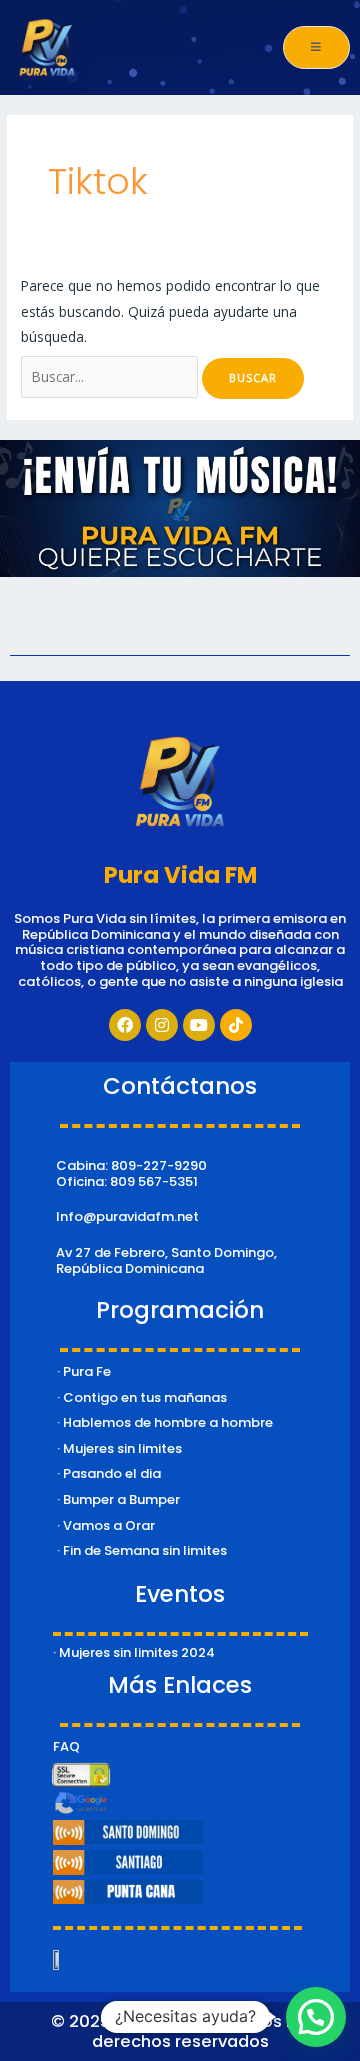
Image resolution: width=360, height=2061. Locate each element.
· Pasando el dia (109, 1473)
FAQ (66, 1746)
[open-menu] (316, 47)
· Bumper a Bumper (118, 1499)
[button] (316, 2017)
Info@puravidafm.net (127, 1216)
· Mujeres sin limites (119, 1448)
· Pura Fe (84, 1371)
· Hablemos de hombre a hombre (165, 1422)
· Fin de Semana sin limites (142, 1550)
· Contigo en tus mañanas (142, 1397)
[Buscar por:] (111, 376)
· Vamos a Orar (106, 1525)
